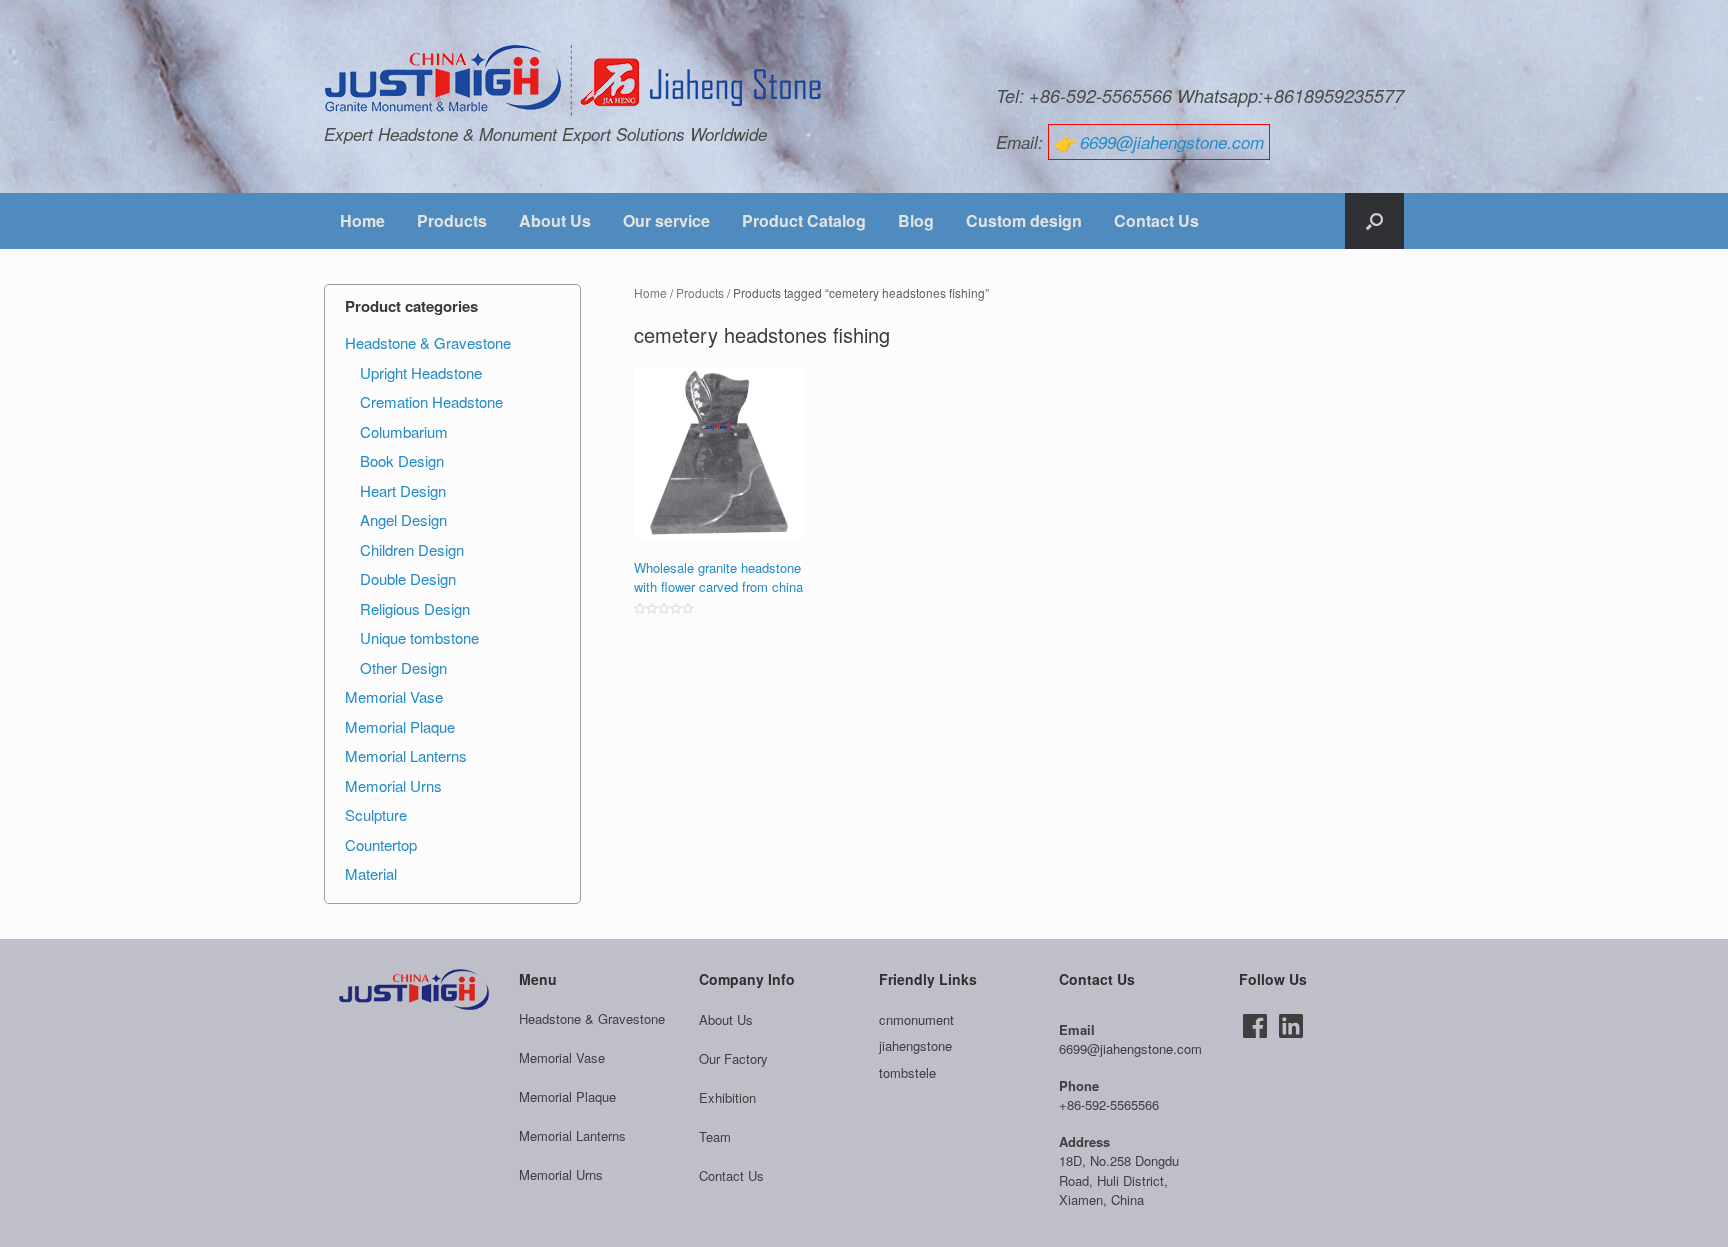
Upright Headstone (421, 372)
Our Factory (733, 1058)
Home (362, 220)
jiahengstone (915, 1045)
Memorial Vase (394, 696)
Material (371, 873)
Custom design (1024, 220)
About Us (555, 220)
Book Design (402, 460)
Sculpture (376, 814)
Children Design (412, 549)
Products (452, 220)
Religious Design (415, 608)
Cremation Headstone (431, 401)
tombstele (907, 1072)
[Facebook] (1255, 1026)
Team (715, 1136)
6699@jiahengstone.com (1172, 142)
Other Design (403, 667)
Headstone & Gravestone (428, 342)
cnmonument (916, 1019)
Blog (916, 220)
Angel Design (403, 519)
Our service (666, 220)
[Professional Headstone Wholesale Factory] (574, 81)
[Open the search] (1374, 221)
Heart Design (403, 490)
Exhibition (727, 1097)
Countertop (381, 844)
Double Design (408, 578)
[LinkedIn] (1291, 1026)
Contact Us (1156, 220)
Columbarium (404, 431)
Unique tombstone (419, 637)
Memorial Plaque (400, 726)
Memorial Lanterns (406, 755)
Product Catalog (804, 220)
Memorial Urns (393, 785)
